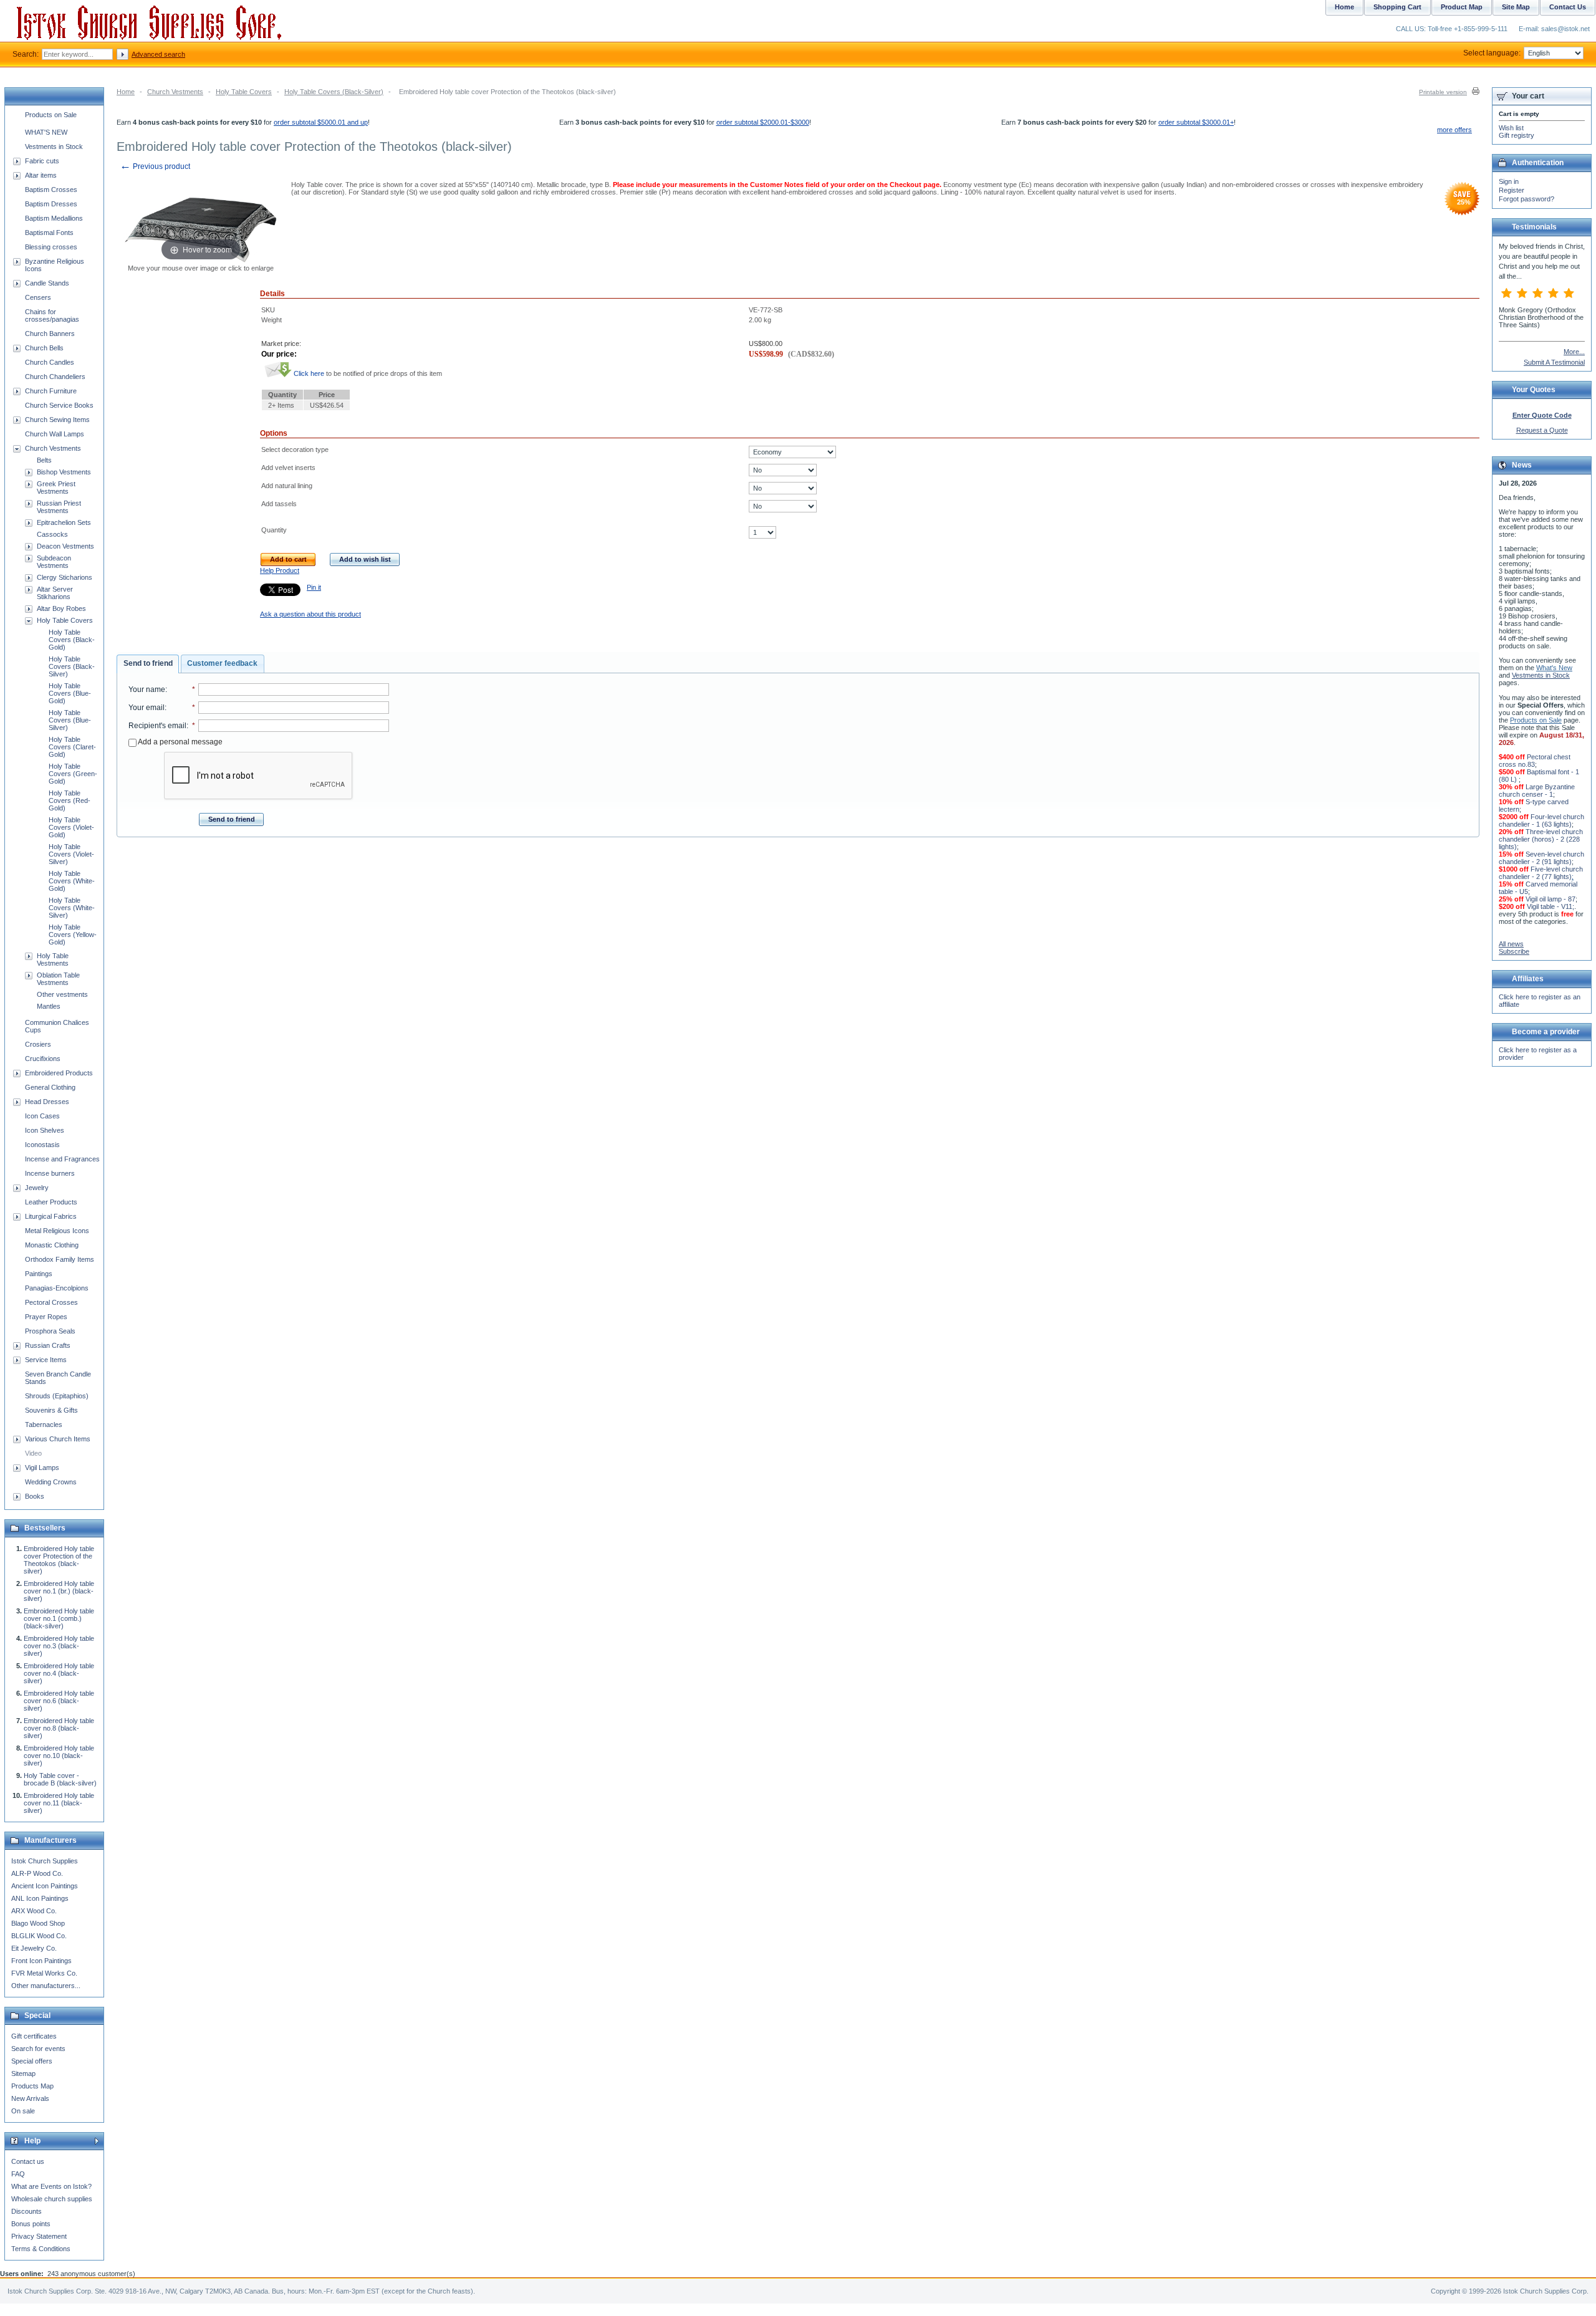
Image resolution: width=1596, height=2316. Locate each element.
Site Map (1516, 7)
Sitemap (23, 2073)
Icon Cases (42, 1116)
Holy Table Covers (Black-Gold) (72, 640)
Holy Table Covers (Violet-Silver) (71, 854)
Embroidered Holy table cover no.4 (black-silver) (59, 1673)
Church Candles (50, 362)
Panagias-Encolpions (57, 1288)
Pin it (314, 587)
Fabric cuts (42, 161)
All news (1511, 944)
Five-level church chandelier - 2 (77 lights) (1541, 873)
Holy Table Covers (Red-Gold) (70, 800)
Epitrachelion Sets (64, 522)
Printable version (1443, 92)
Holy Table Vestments (53, 959)
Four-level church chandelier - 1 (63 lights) (1541, 820)
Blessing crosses (51, 247)
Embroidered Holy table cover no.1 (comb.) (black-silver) (59, 1618)
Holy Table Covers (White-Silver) (72, 908)
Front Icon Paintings (41, 1961)
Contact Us (1568, 7)
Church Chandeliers (55, 377)
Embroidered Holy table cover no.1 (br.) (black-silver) (59, 1591)
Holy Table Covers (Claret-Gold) (72, 747)
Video (33, 1453)
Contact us (28, 2161)
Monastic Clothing (52, 1245)
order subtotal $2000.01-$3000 (763, 122)
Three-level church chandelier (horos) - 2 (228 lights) (1541, 839)
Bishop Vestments (64, 472)
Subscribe (1514, 951)
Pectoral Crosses (51, 1302)
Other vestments (62, 994)
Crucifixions (43, 1059)
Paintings (39, 1274)
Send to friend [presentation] (148, 663)
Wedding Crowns (51, 1482)
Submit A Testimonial (1554, 362)
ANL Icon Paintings (40, 1898)
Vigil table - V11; (1550, 906)
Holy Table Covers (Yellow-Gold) (73, 935)
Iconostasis (42, 1145)
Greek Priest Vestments (56, 488)
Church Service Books (59, 405)
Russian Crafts (48, 1345)
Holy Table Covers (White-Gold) (72, 881)
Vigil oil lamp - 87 (1550, 899)
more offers (1454, 130)
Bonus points (31, 2224)
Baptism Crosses (51, 190)
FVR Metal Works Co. (44, 1973)
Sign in (1509, 181)
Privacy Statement (39, 2236)
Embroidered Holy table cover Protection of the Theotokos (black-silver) (59, 1560)
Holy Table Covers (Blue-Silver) (70, 720)
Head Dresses (47, 1102)
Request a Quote (1542, 430)
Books (35, 1496)
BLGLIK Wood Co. (39, 1936)
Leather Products (51, 1202)
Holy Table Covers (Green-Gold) (73, 774)
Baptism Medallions (54, 218)
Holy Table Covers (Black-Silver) (334, 92)
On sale (23, 2111)
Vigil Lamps (42, 1468)
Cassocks (52, 534)
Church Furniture (51, 391)
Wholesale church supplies (52, 2199)
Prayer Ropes (46, 1317)
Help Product (280, 570)
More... (1574, 352)
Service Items (46, 1360)
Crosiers (38, 1044)
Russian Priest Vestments (59, 507)
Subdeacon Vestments (54, 562)
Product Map (1462, 7)
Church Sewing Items (57, 420)
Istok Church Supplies (45, 1861)
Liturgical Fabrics (51, 1216)
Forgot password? (1526, 199)
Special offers (32, 2061)
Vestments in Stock (54, 147)
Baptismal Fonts (49, 233)
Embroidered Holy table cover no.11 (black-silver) (59, 1803)
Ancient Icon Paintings (45, 1886)
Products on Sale (51, 115)
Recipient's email (157, 726)
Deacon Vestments (65, 546)
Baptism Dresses (51, 204)
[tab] (148, 664)
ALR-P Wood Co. (37, 1873)
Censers (38, 297)
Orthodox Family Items (60, 1259)
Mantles (49, 1006)
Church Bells (44, 348)
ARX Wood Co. (34, 1911)
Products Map (32, 2086)
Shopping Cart (1397, 7)
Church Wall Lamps (55, 434)
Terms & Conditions (41, 2249)
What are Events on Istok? (51, 2186)
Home (126, 92)
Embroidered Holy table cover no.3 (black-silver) (59, 1646)
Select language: (1492, 53)
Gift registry (1517, 135)
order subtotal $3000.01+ (1196, 122)
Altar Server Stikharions (55, 593)
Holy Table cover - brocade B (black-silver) (60, 1779)
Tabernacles (44, 1425)
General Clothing (50, 1087)
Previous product (155, 166)
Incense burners (50, 1173)
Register (1512, 190)
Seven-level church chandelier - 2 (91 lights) (1541, 858)
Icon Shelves (45, 1130)
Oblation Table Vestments (58, 979)
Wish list (1511, 128)
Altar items (41, 175)
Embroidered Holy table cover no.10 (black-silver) (59, 1756)
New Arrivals (30, 2098)
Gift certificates (34, 2036)
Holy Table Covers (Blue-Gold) (70, 693)
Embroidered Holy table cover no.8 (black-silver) (59, 1728)
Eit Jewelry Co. (34, 1948)
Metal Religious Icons (57, 1231)
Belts (44, 460)
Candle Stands (47, 283)
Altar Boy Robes (61, 608)
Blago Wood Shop (38, 1923)
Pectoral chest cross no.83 (1535, 761)
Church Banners (50, 334)
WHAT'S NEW (46, 132)
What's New (1554, 668)
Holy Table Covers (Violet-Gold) (71, 827)
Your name (147, 690)
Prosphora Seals (50, 1331)
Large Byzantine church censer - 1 (1537, 790)
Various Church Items (58, 1439)
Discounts (26, 2211)
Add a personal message (180, 742)
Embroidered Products (59, 1073)
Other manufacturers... (46, 1986)
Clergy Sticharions (65, 577)
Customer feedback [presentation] (222, 663)
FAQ (18, 2174)
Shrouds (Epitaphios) (57, 1396)
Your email (147, 708)
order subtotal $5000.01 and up (321, 122)
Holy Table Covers (244, 92)
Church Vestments (175, 92)
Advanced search (158, 54)
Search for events (38, 2049)
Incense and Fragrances (62, 1159)
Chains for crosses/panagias (52, 315)
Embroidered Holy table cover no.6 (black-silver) (59, 1701)
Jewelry (37, 1188)
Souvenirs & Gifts (51, 1410)
